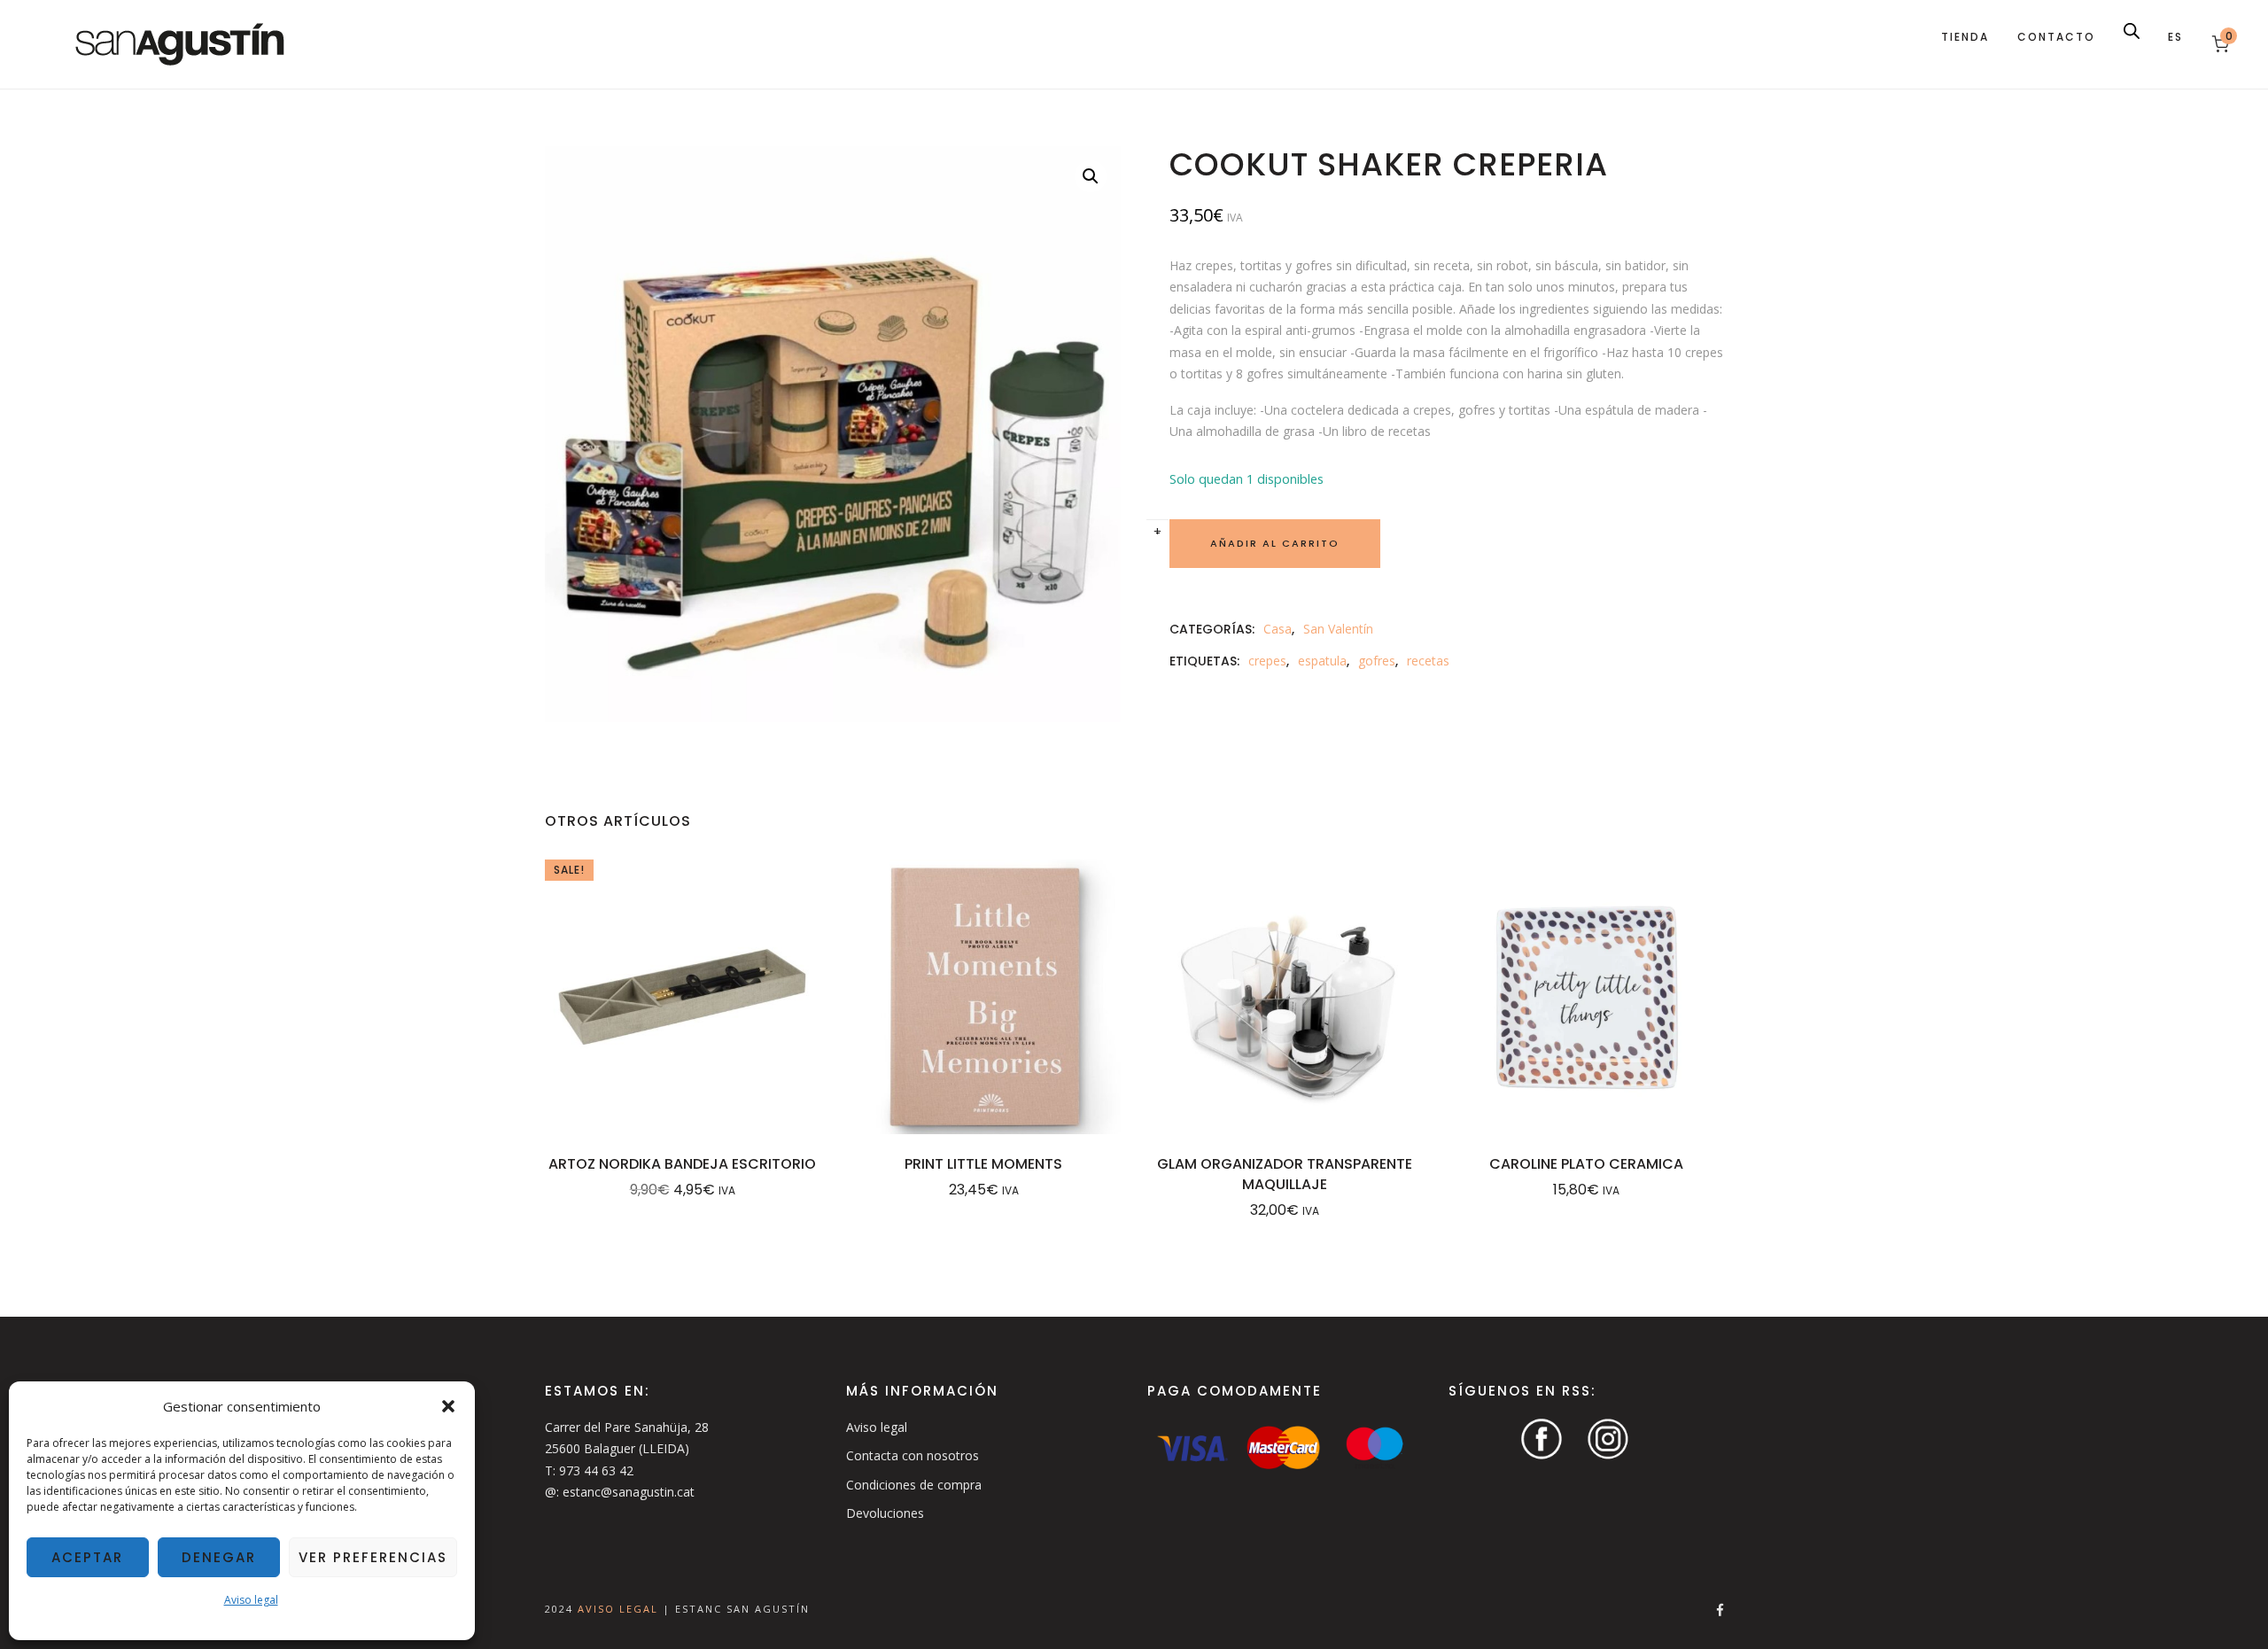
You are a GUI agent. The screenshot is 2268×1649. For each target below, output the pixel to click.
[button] (448, 1406)
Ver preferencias (373, 1557)
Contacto (2056, 37)
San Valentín (1338, 629)
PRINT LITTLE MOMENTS (983, 1164)
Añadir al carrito (1275, 543)
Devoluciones (885, 1513)
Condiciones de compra (914, 1484)
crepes (1267, 661)
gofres (1377, 661)
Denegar (219, 1557)
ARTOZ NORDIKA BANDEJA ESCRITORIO (682, 1164)
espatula (1322, 661)
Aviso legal (251, 1600)
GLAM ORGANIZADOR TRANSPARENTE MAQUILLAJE (1285, 1174)
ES (2175, 37)
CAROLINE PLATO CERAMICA (1586, 1164)
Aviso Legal (620, 1608)
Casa (1278, 629)
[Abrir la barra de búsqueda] (2132, 31)
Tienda (1965, 37)
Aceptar (87, 1557)
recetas (1428, 661)
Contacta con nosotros (913, 1455)
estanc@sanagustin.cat (629, 1492)
